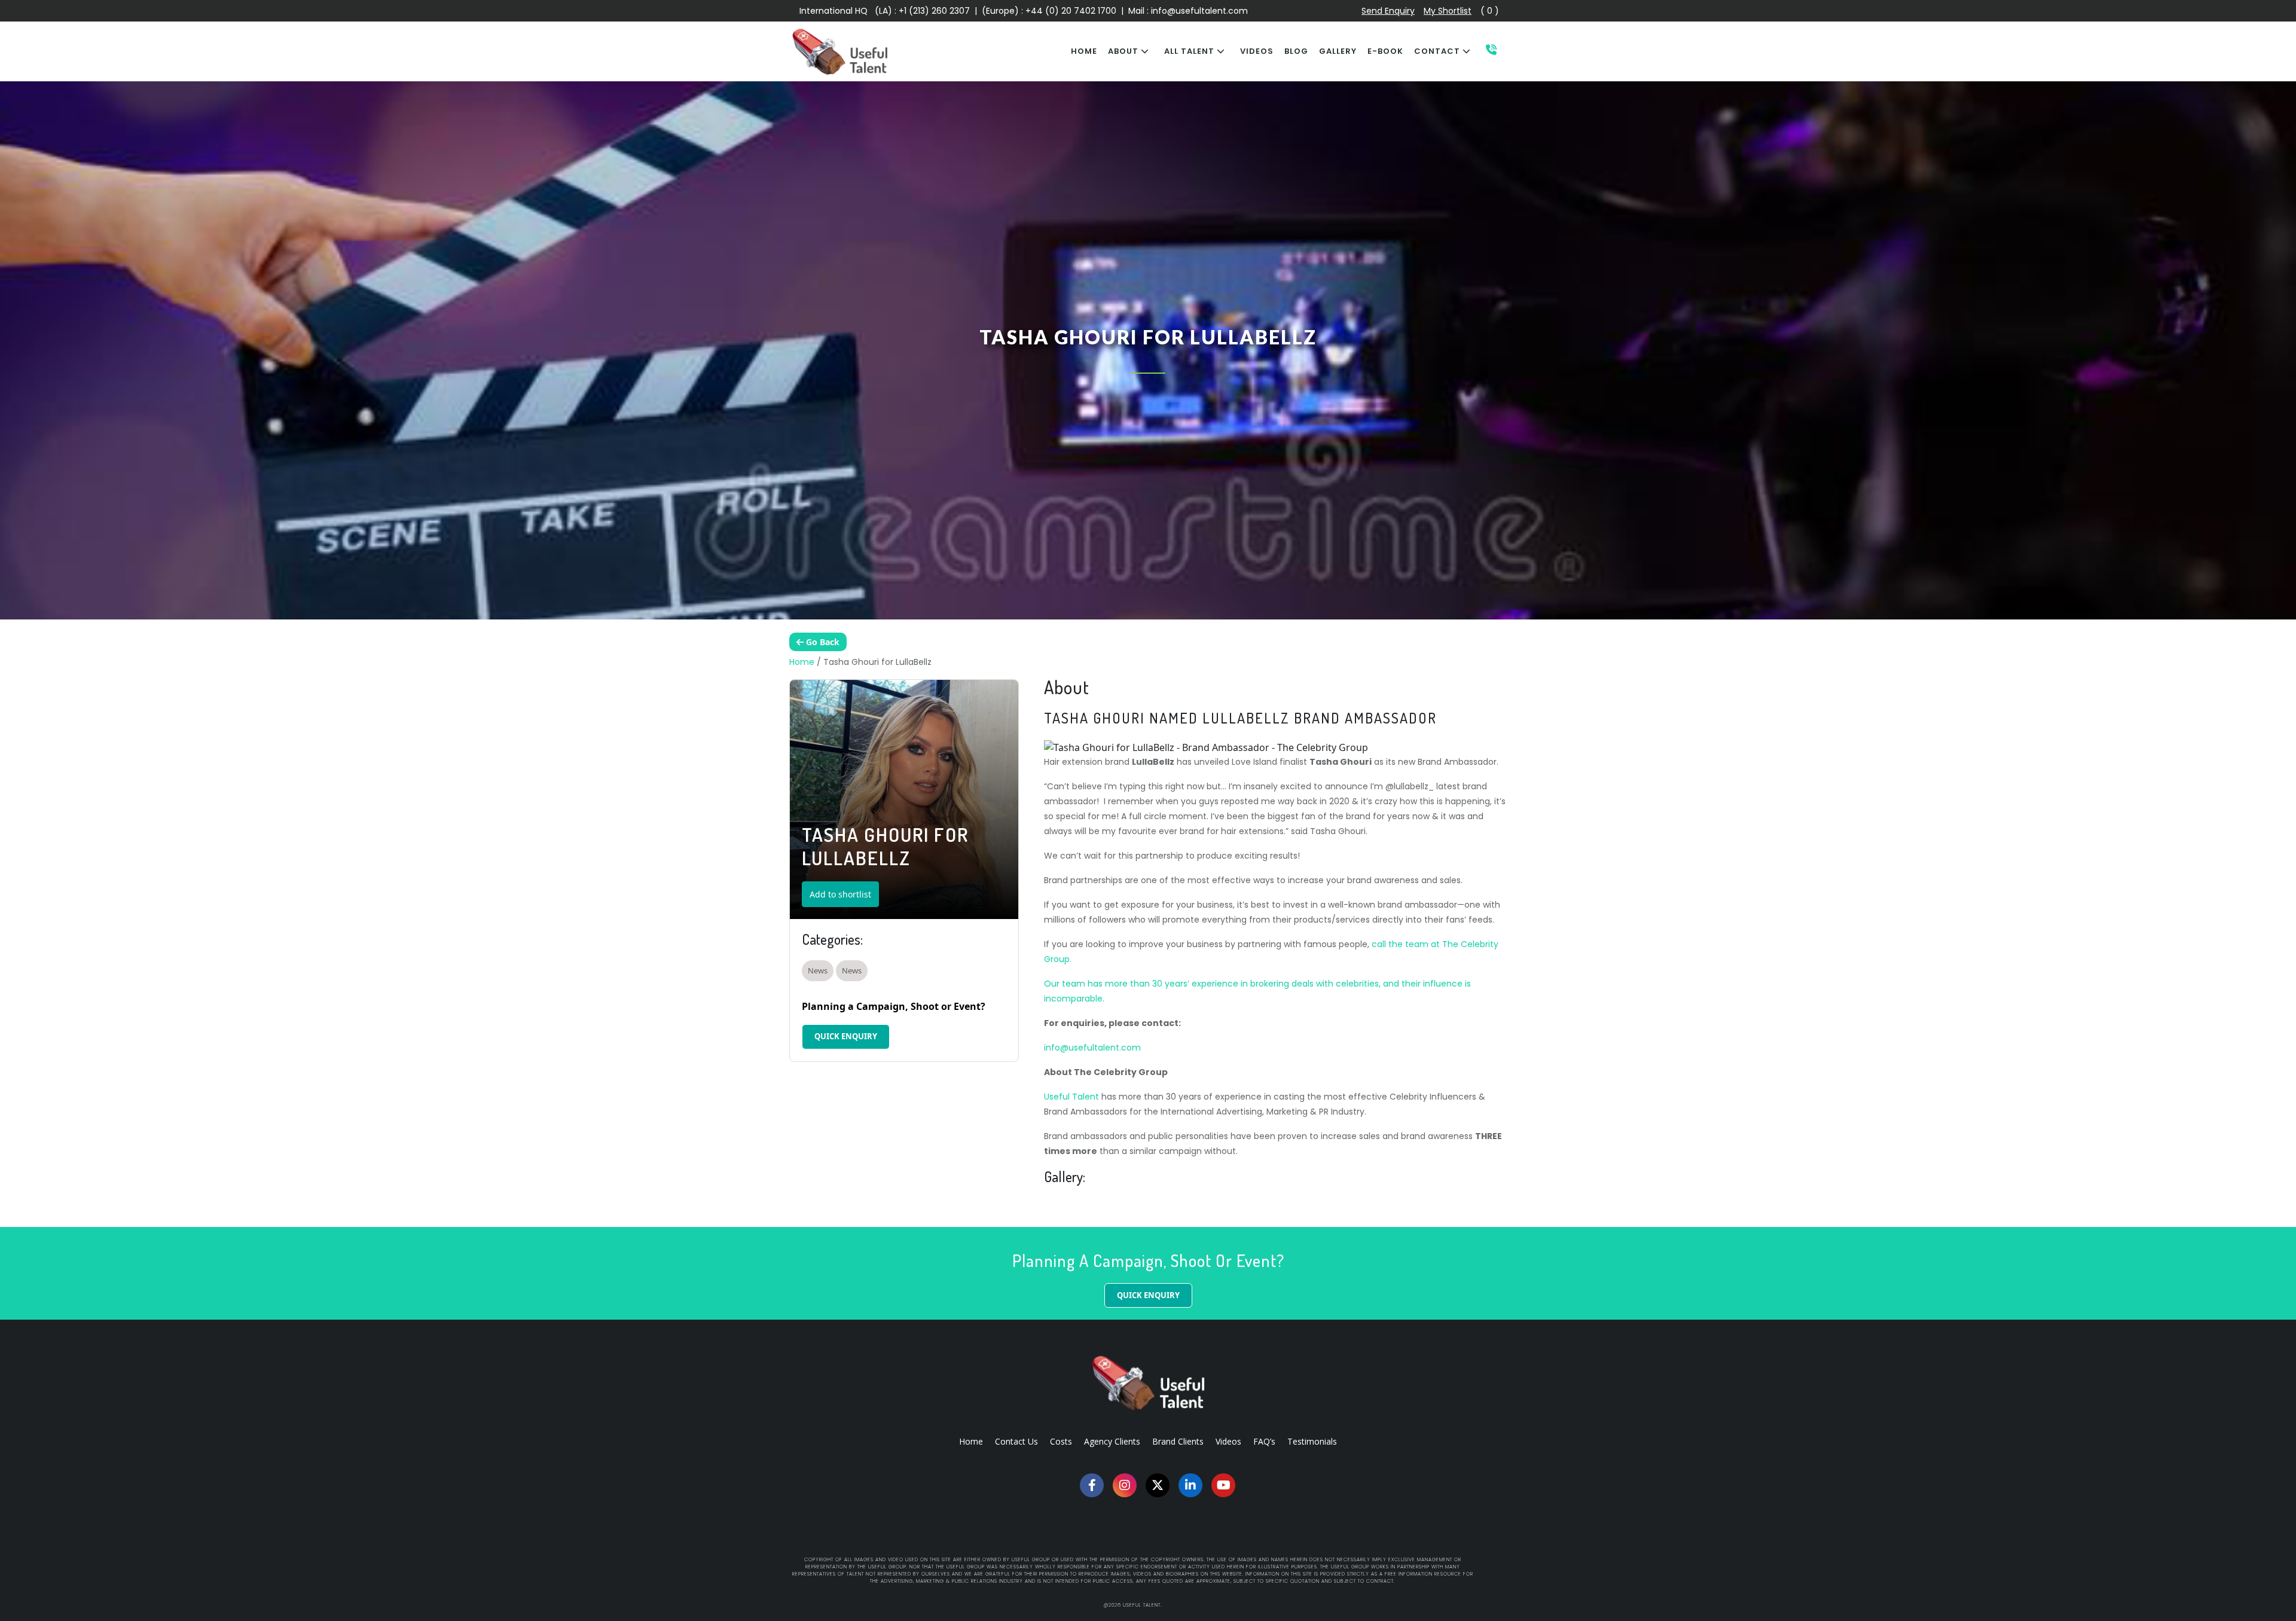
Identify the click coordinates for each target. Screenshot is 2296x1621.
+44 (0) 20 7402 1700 (1072, 11)
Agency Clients (1112, 1441)
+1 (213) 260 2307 (934, 11)
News (818, 970)
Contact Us (1016, 1441)
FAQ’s (1264, 1441)
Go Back (822, 642)
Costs (1061, 1441)
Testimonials (1312, 1441)
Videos (1228, 1441)
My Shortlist (1448, 11)
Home (802, 662)
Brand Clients (1178, 1441)
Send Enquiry (1388, 11)
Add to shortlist (840, 894)
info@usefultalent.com (1199, 11)
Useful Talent (1071, 1097)
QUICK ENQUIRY (846, 1036)
